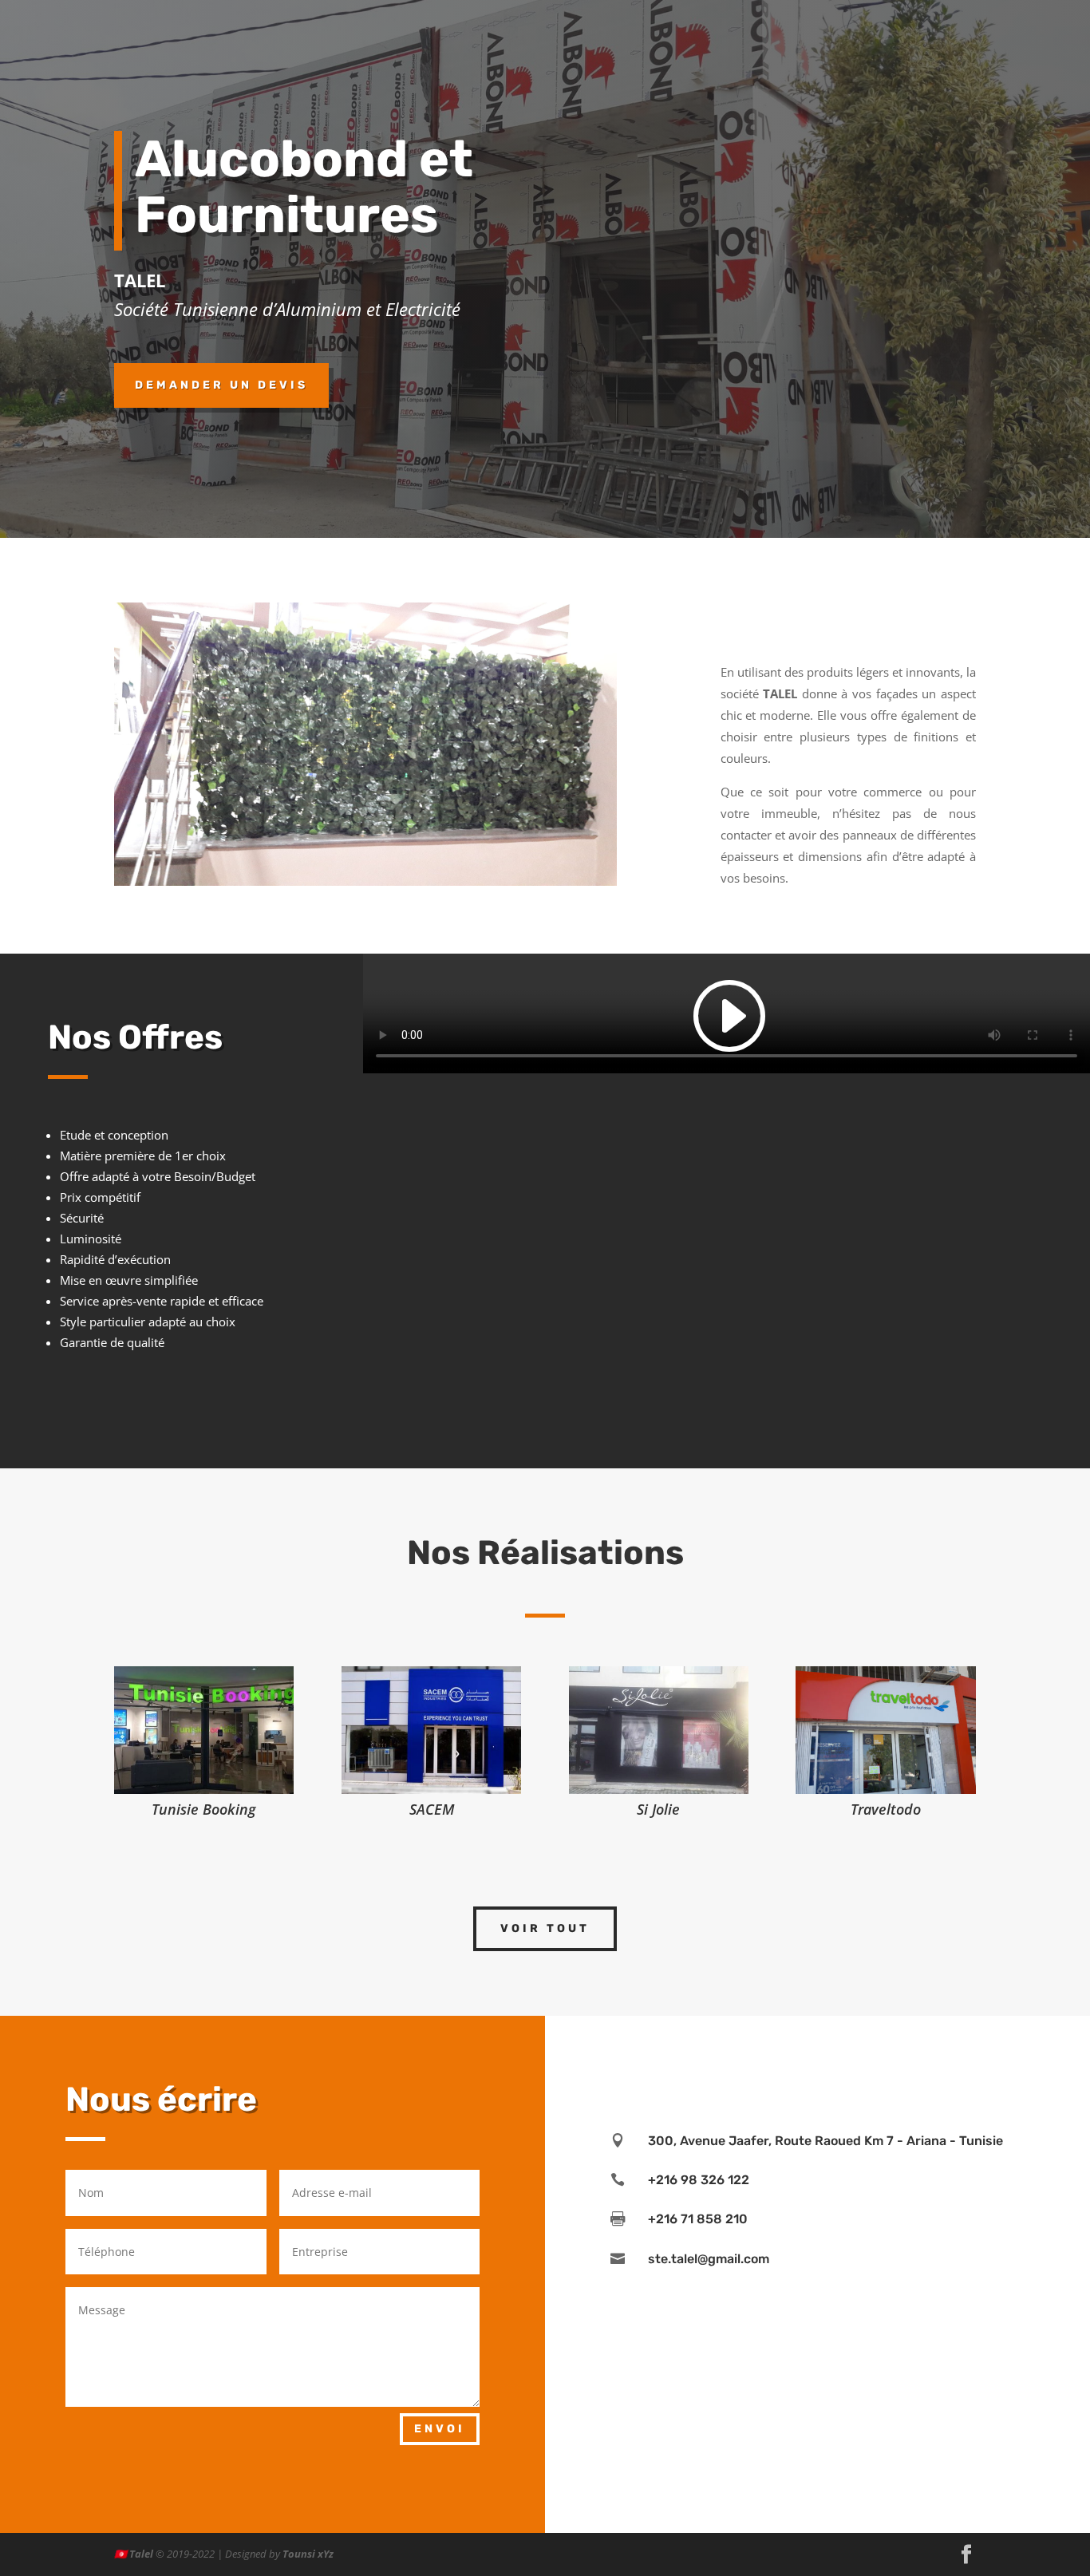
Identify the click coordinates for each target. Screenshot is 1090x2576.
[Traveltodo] (885, 1730)
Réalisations (762, 57)
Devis (962, 57)
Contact (909, 57)
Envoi (440, 2429)
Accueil (693, 57)
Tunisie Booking (204, 1809)
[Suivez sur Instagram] (754, 2060)
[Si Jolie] (659, 1730)
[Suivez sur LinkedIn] (786, 2060)
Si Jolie (658, 1809)
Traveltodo (886, 1809)
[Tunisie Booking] (204, 1730)
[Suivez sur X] (882, 2060)
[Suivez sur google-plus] (914, 2060)
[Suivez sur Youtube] (818, 2060)
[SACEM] (431, 1730)
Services (833, 57)
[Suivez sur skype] (850, 2060)
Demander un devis (221, 385)
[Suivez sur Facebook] (722, 2060)
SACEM (432, 1809)
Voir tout (545, 1928)
